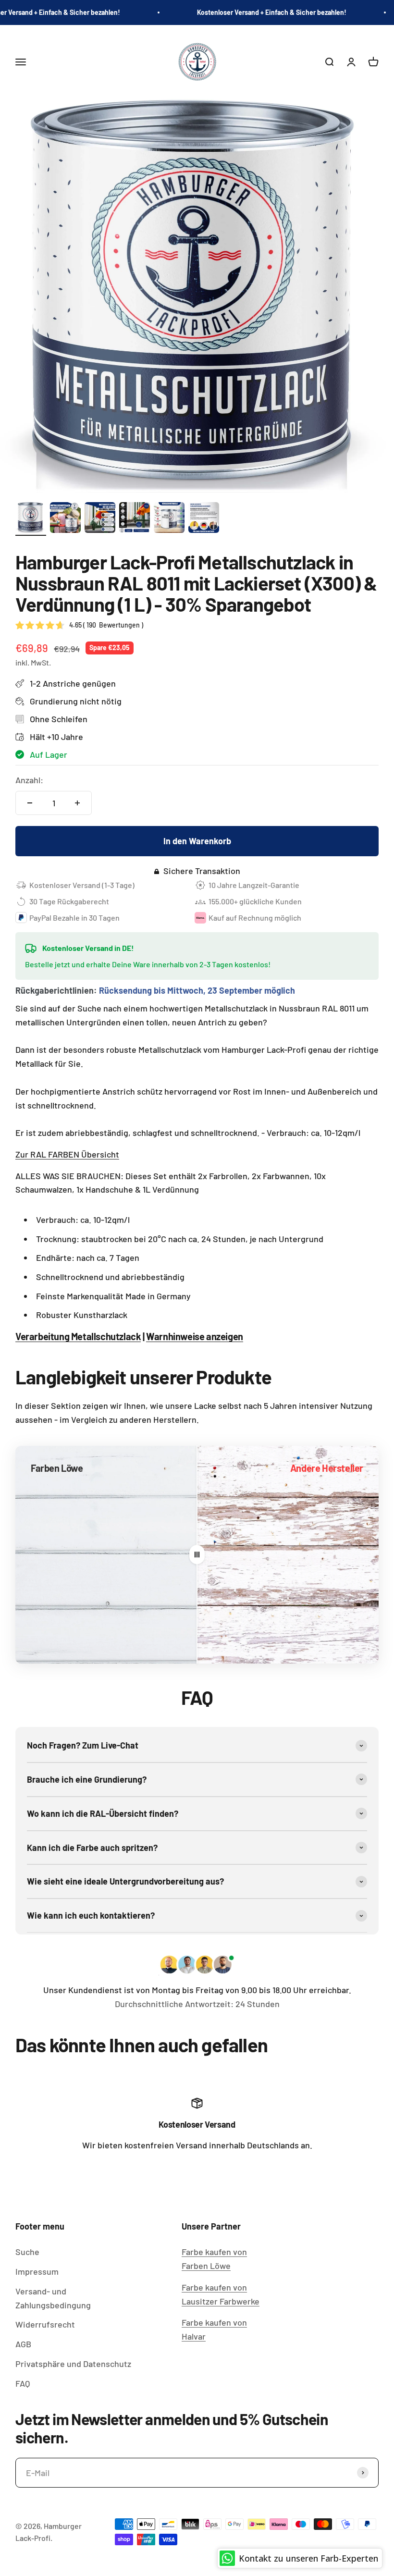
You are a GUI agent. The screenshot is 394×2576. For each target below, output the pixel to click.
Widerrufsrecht (45, 2324)
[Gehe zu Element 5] (169, 519)
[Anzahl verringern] (30, 803)
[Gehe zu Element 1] (31, 519)
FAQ (23, 2383)
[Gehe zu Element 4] (135, 519)
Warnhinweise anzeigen (195, 1336)
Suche (27, 2252)
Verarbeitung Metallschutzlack (78, 1336)
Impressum (37, 2271)
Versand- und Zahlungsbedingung (53, 2298)
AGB (23, 2344)
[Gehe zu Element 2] (65, 519)
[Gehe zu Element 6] (204, 519)
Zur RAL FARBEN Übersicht (67, 1154)
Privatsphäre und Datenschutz (73, 2364)
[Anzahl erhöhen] (77, 803)
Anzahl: (29, 780)
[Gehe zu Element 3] (100, 519)
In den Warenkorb (197, 841)
